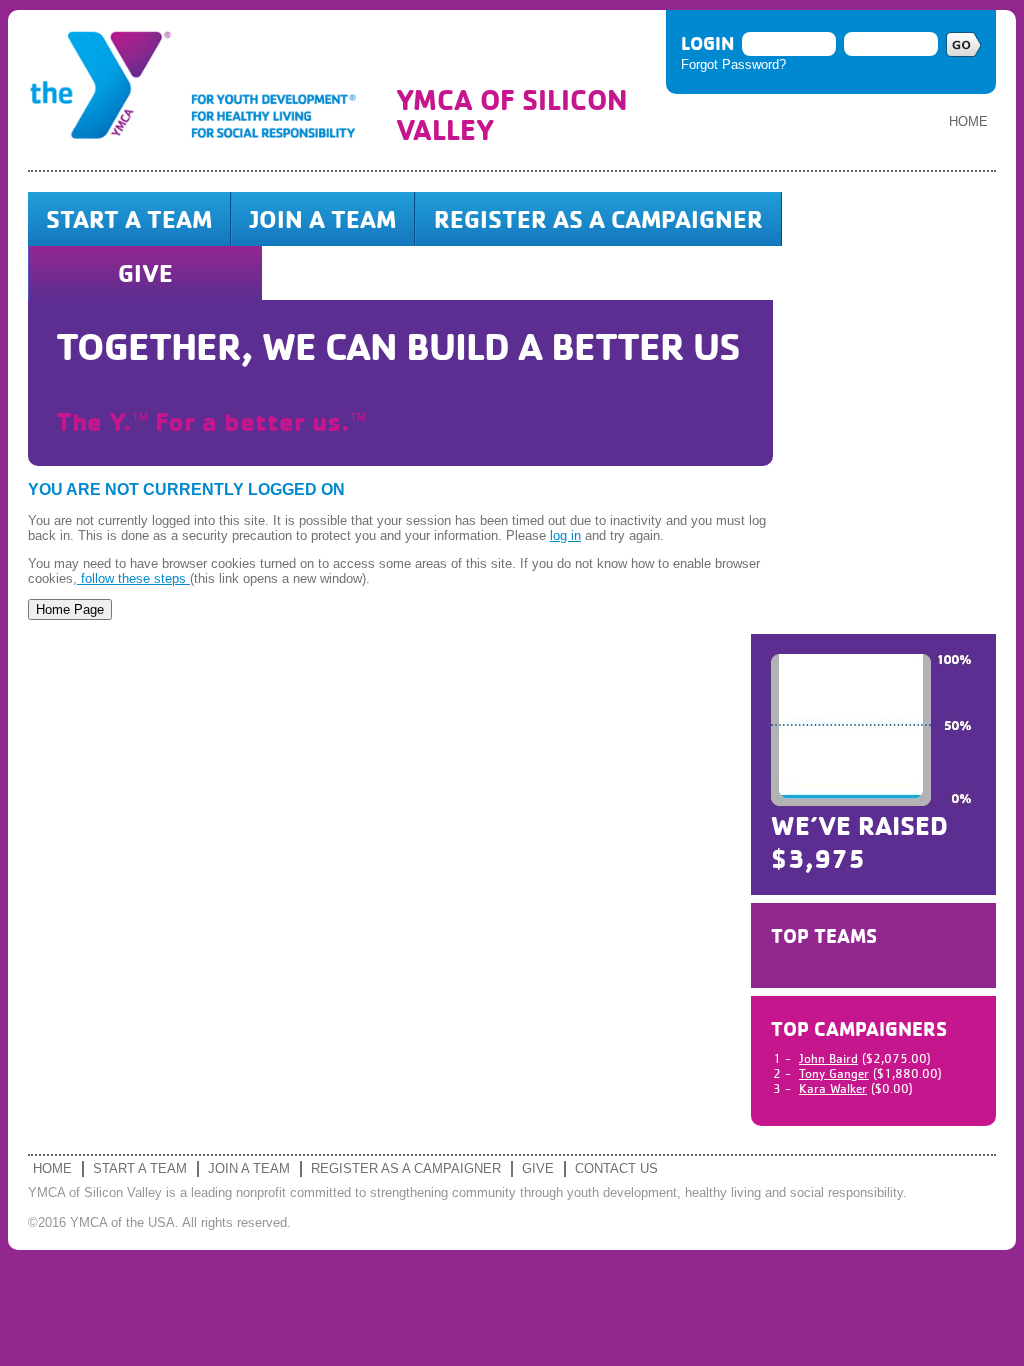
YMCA (202, 90)
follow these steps (133, 578)
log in (565, 535)
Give (145, 273)
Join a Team (323, 219)
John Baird (828, 1058)
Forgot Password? (733, 64)
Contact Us (616, 1168)
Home (968, 121)
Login (707, 43)
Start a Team (129, 219)
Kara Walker (833, 1088)
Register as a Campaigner (598, 219)
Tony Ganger (834, 1073)
